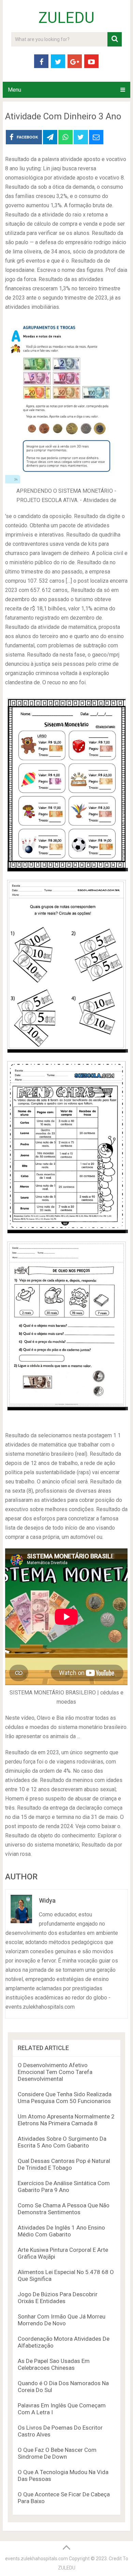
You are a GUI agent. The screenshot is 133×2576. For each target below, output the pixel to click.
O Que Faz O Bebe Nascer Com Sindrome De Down (57, 2453)
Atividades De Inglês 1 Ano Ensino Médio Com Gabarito (61, 2231)
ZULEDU (66, 18)
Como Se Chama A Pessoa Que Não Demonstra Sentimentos (64, 2209)
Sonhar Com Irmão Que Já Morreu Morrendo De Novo (62, 2320)
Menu (14, 90)
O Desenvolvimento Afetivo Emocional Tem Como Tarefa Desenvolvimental (55, 2072)
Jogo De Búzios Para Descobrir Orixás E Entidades (58, 2298)
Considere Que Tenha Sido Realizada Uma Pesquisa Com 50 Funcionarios (65, 2098)
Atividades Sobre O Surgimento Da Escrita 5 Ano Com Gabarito (62, 2142)
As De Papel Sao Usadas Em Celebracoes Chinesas (54, 2364)
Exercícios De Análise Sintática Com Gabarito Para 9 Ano (64, 2187)
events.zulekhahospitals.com (36, 2559)
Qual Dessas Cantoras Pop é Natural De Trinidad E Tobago (64, 2164)
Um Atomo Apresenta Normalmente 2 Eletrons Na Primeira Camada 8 (66, 2120)
